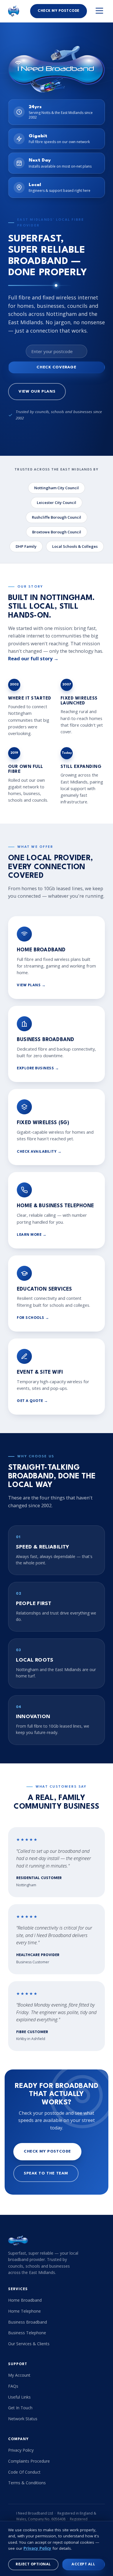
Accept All (83, 2564)
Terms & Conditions (27, 2483)
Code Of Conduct (24, 2472)
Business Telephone (27, 2333)
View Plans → (31, 985)
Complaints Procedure (29, 2461)
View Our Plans (37, 392)
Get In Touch (20, 2408)
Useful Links (19, 2397)
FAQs (13, 2386)
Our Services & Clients (29, 2344)
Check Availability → (39, 1152)
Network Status (23, 2419)
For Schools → (33, 1318)
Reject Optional (33, 2564)
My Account (19, 2375)
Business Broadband (28, 2322)
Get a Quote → (32, 1401)
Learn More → (32, 1235)
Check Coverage (56, 367)
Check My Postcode (59, 11)
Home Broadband (25, 2300)
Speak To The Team (46, 2173)
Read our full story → (33, 658)
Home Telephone (24, 2311)
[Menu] (99, 11)
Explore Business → (38, 1068)
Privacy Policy (21, 2450)
